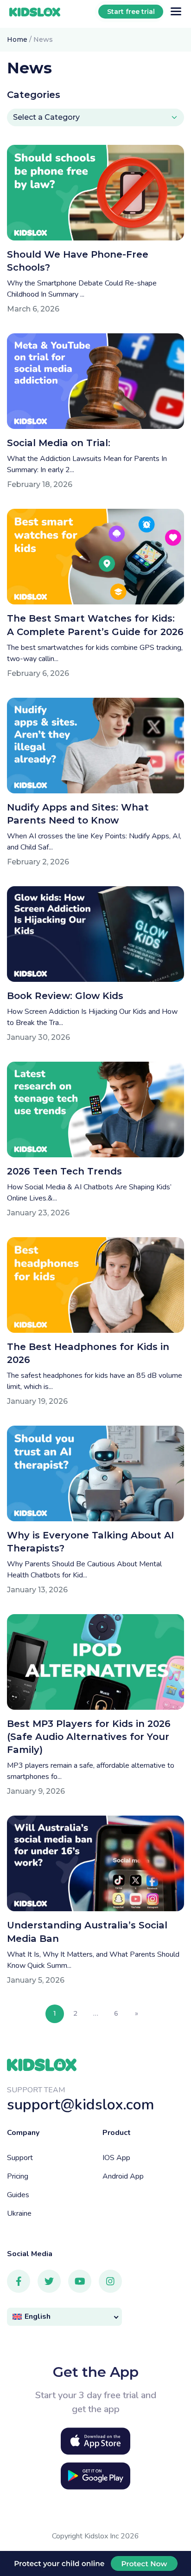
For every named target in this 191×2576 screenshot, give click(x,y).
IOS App (116, 2158)
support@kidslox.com (81, 2105)
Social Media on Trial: (60, 443)
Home (17, 39)
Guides (18, 2195)
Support (20, 2158)
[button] (64, 2317)
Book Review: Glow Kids (65, 996)
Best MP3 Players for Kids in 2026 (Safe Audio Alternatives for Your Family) (89, 1737)
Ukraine (19, 2213)
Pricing (18, 2176)
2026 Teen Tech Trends (64, 1171)
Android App (123, 2176)
